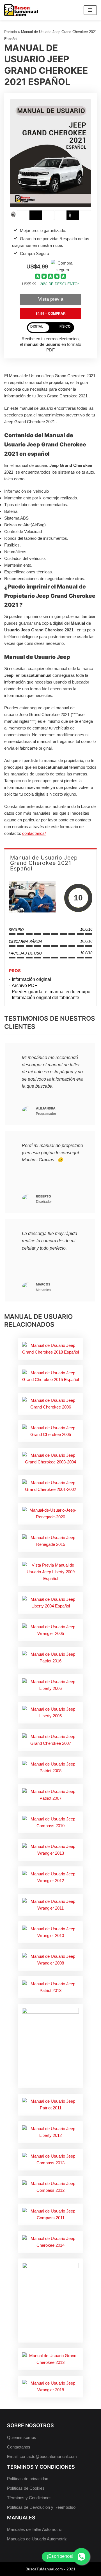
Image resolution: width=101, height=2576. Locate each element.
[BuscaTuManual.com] (21, 10)
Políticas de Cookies (26, 2488)
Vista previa (51, 299)
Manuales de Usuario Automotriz (37, 2539)
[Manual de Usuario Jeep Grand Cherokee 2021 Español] (32, 898)
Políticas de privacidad (28, 2479)
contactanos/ (34, 833)
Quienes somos (22, 2437)
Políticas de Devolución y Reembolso (41, 2507)
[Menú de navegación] (90, 10)
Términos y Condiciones (29, 2498)
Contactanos (19, 2447)
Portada (11, 32)
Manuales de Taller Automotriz (35, 2529)
